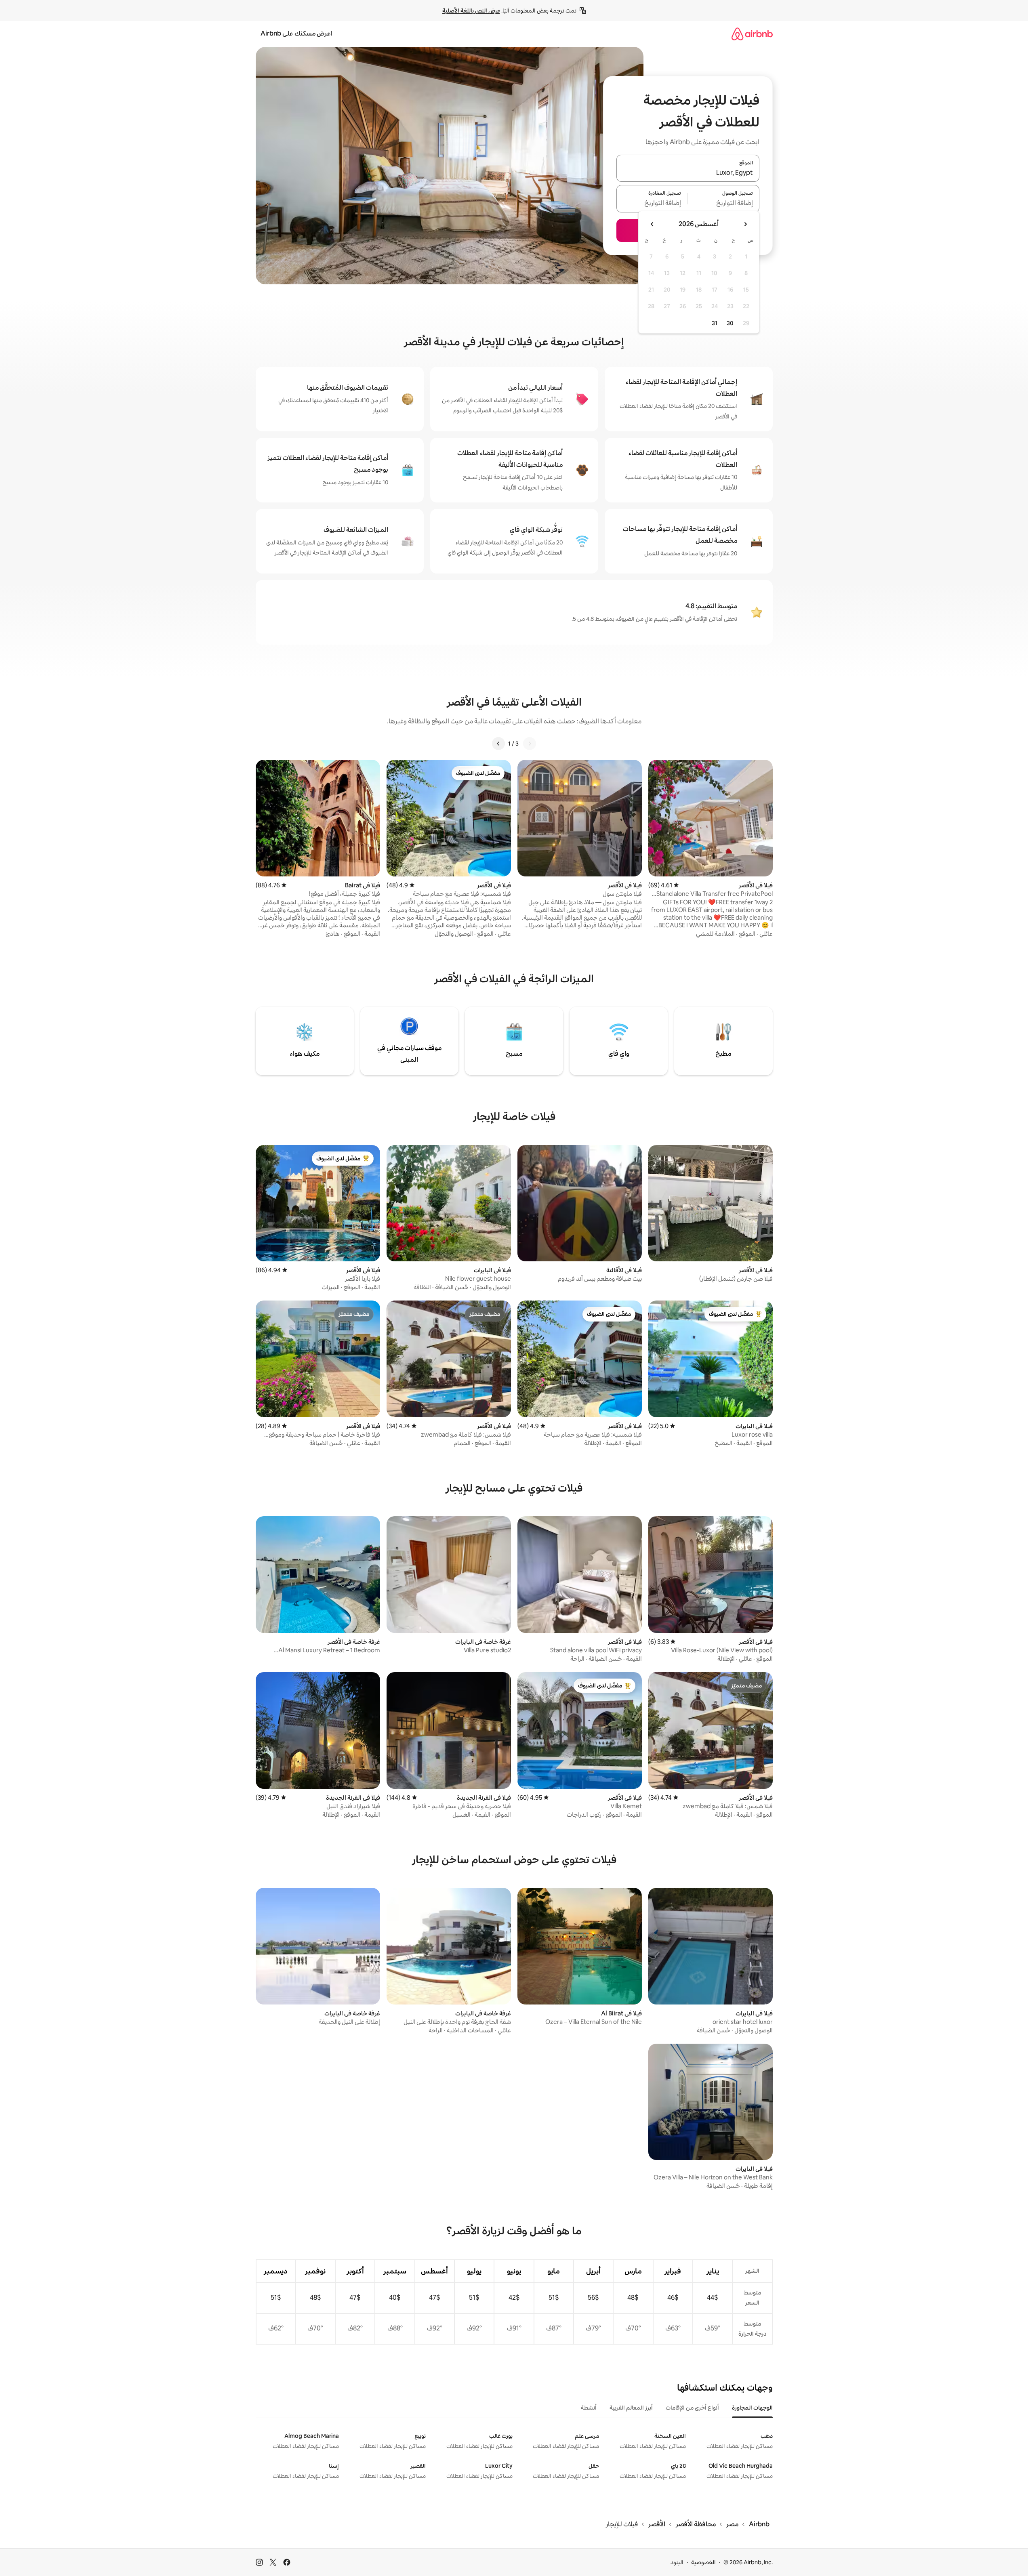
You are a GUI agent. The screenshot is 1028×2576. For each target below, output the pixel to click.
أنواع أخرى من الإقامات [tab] (692, 2408)
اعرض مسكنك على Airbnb (296, 33)
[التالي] (498, 744)
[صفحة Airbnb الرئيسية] (752, 34)
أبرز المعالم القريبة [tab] (631, 2408)
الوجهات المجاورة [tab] (752, 2408)
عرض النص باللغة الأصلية (471, 11)
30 (730, 323)
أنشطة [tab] (589, 2408)
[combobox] (688, 173)
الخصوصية (703, 2562)
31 (715, 323)
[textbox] (724, 204)
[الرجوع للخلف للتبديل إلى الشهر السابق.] (745, 224)
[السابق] (530, 744)
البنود (677, 2562)
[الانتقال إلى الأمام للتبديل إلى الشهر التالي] (652, 224)
